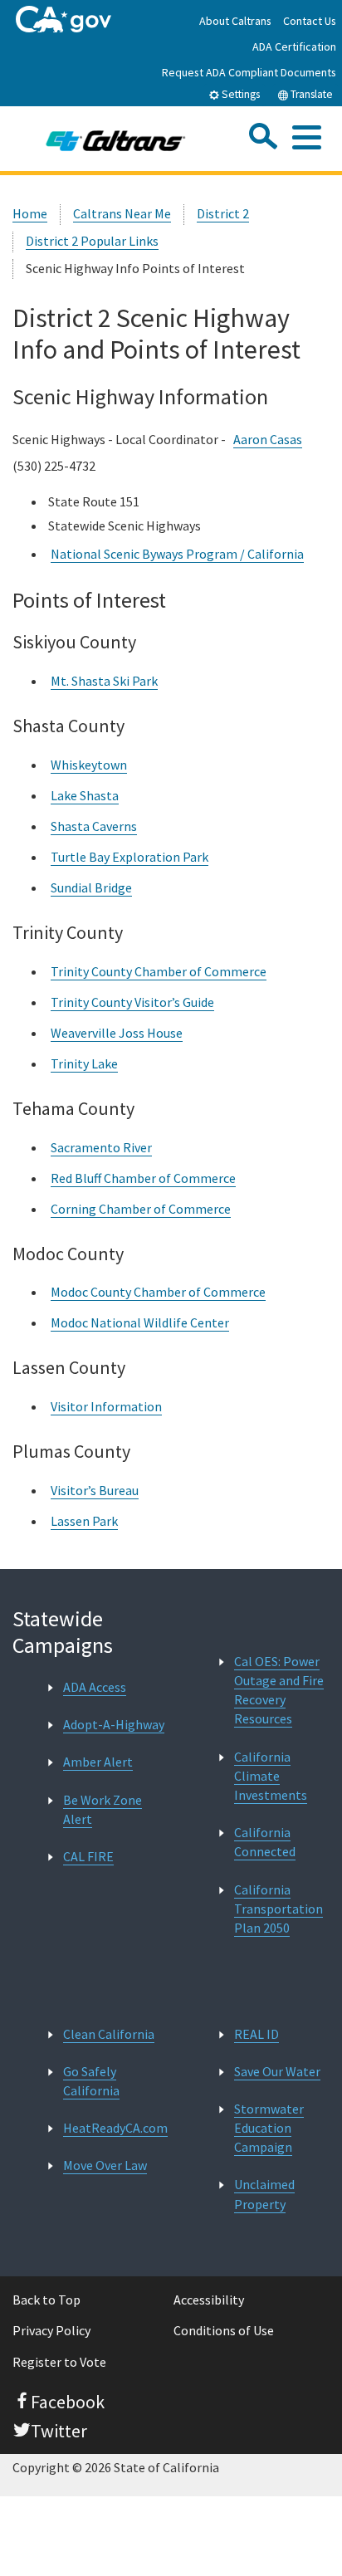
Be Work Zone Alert (103, 1809)
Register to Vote (59, 2362)
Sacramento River (101, 1147)
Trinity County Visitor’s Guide (132, 1002)
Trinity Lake (84, 1063)
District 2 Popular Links (92, 241)
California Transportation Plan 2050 (278, 1909)
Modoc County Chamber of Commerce (158, 1292)
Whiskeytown (89, 765)
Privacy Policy (51, 2330)
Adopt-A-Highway (114, 1724)
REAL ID (256, 2034)
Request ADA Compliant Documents (249, 72)
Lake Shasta (85, 795)
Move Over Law (105, 2165)
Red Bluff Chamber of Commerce (143, 1178)
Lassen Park (84, 1521)
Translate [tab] (310, 94)
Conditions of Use (224, 2330)
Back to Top (46, 2300)
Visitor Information (106, 1406)
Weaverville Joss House (117, 1033)
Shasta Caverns (94, 826)
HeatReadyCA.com (115, 2128)
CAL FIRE (88, 1856)
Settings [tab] (239, 94)
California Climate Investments (271, 1776)
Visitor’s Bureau (95, 1490)
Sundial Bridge (91, 887)
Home (30, 213)
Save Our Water (277, 2071)
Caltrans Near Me (122, 213)
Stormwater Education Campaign (269, 2128)
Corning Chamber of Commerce (141, 1209)
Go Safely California (91, 2081)
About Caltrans (235, 21)
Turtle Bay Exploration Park (129, 857)
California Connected (265, 1842)
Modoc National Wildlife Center (140, 1322)
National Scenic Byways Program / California (177, 554)
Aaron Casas (268, 439)
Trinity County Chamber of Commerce (159, 971)
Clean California (109, 2034)
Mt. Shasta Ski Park (104, 681)
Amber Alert (98, 1762)
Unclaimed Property (264, 2194)
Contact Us (310, 21)
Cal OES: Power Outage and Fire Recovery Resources (279, 1690)
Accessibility (209, 2300)
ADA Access (95, 1687)
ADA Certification (294, 46)
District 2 (223, 213)
